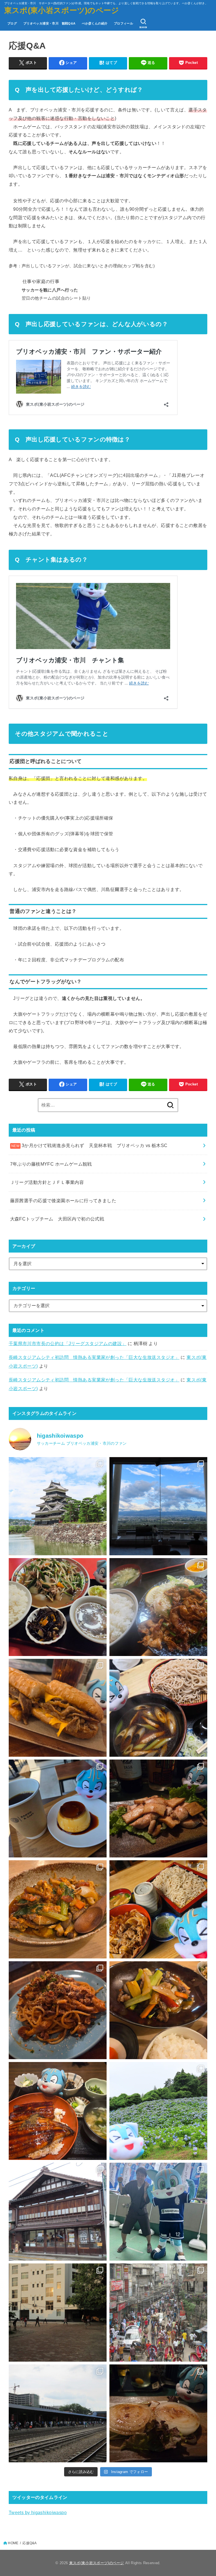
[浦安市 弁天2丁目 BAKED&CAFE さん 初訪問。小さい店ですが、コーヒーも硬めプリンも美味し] (58, 1808)
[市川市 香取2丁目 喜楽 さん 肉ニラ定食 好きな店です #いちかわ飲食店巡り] (58, 1607)
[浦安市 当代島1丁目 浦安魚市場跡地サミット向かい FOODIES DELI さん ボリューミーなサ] (58, 1708)
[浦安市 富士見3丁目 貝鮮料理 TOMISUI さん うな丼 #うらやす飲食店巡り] (58, 2111)
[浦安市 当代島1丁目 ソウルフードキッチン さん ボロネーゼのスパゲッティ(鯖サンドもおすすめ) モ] (58, 2010)
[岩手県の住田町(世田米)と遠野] (58, 2212)
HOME (13, 2543)
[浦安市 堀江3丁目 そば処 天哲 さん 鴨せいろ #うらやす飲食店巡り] (158, 1708)
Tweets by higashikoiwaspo (38, 2512)
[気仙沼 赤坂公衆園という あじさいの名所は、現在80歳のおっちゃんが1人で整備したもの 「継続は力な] (158, 2111)
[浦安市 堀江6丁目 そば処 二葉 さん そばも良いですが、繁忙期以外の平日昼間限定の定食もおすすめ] (158, 1607)
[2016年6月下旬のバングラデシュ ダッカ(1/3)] (58, 2413)
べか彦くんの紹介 (95, 23)
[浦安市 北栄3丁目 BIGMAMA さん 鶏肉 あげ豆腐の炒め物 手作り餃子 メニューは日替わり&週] (158, 1808)
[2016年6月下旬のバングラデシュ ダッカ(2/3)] (158, 2312)
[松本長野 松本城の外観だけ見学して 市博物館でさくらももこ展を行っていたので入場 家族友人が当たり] (58, 1506)
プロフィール (123, 23)
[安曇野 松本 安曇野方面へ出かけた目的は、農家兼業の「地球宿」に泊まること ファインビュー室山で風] (158, 1506)
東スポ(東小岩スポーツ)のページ (62, 10)
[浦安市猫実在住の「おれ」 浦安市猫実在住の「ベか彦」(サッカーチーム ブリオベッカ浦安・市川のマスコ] (158, 2212)
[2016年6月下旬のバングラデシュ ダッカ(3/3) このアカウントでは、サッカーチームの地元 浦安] (58, 2312)
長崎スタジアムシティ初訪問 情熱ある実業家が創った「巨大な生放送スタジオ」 (94, 1357)
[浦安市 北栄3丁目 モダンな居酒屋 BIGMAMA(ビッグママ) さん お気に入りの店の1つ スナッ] (158, 2413)
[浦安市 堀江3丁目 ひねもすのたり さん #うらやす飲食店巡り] (58, 1909)
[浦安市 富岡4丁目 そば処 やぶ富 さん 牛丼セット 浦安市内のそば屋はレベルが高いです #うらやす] (158, 1909)
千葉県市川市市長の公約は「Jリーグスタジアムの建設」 (68, 1343)
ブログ (12, 23)
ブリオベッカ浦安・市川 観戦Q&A (49, 23)
